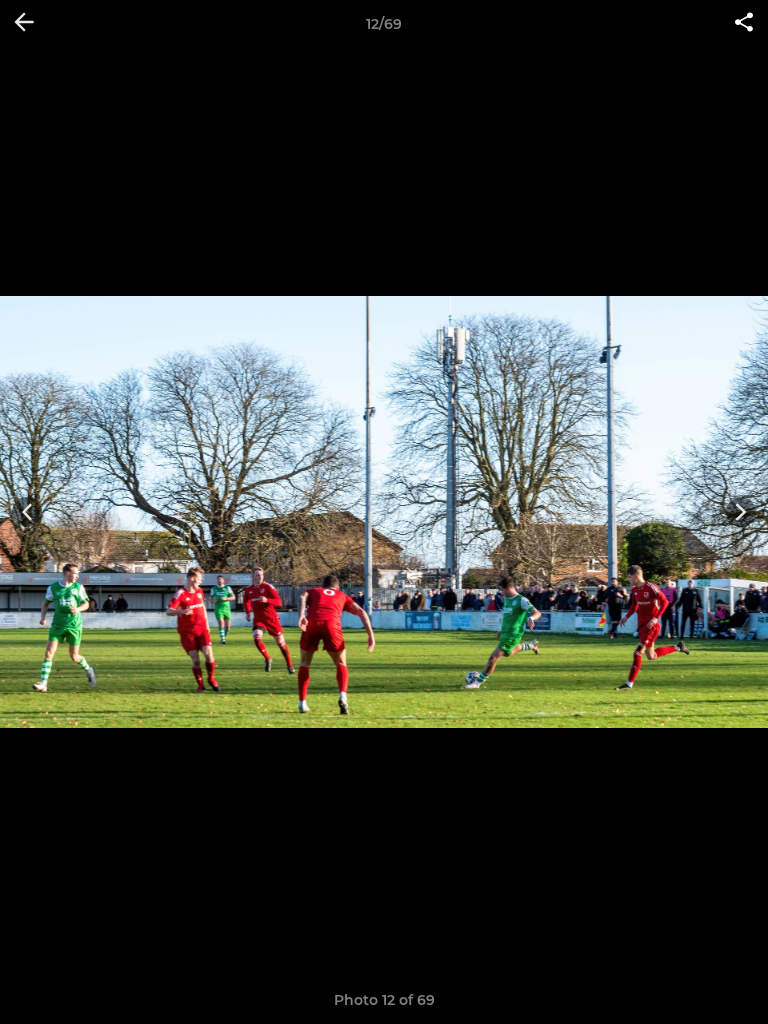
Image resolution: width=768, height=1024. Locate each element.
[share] (744, 24)
